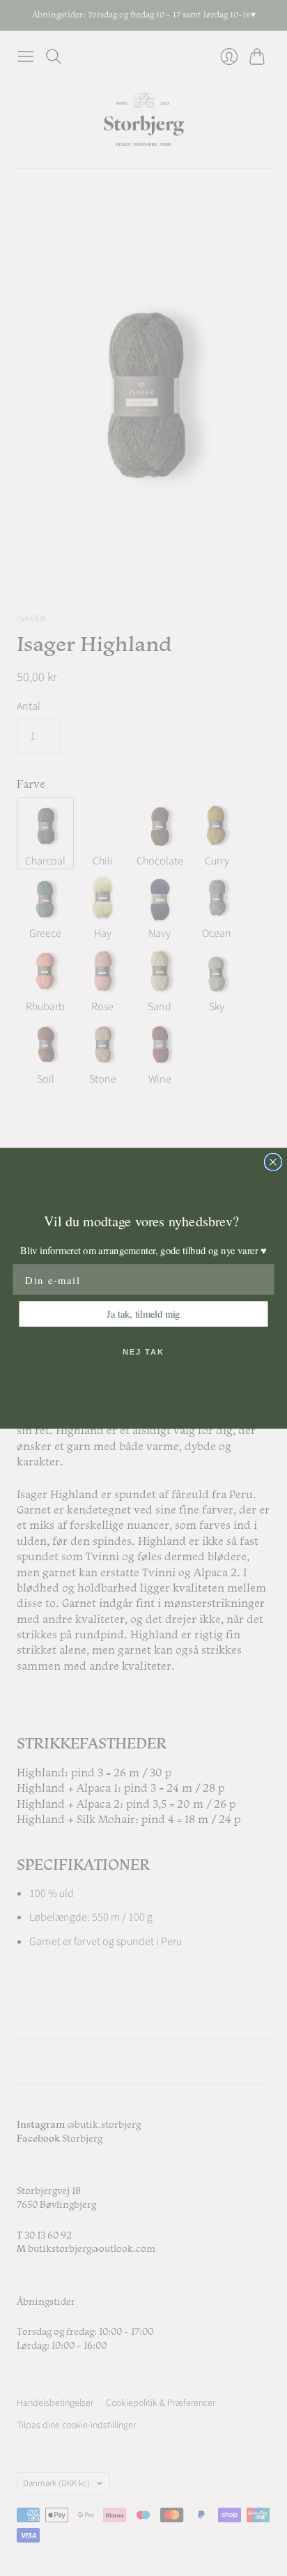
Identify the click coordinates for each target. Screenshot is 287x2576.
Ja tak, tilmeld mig (143, 1313)
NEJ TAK (143, 1352)
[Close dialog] (273, 1161)
